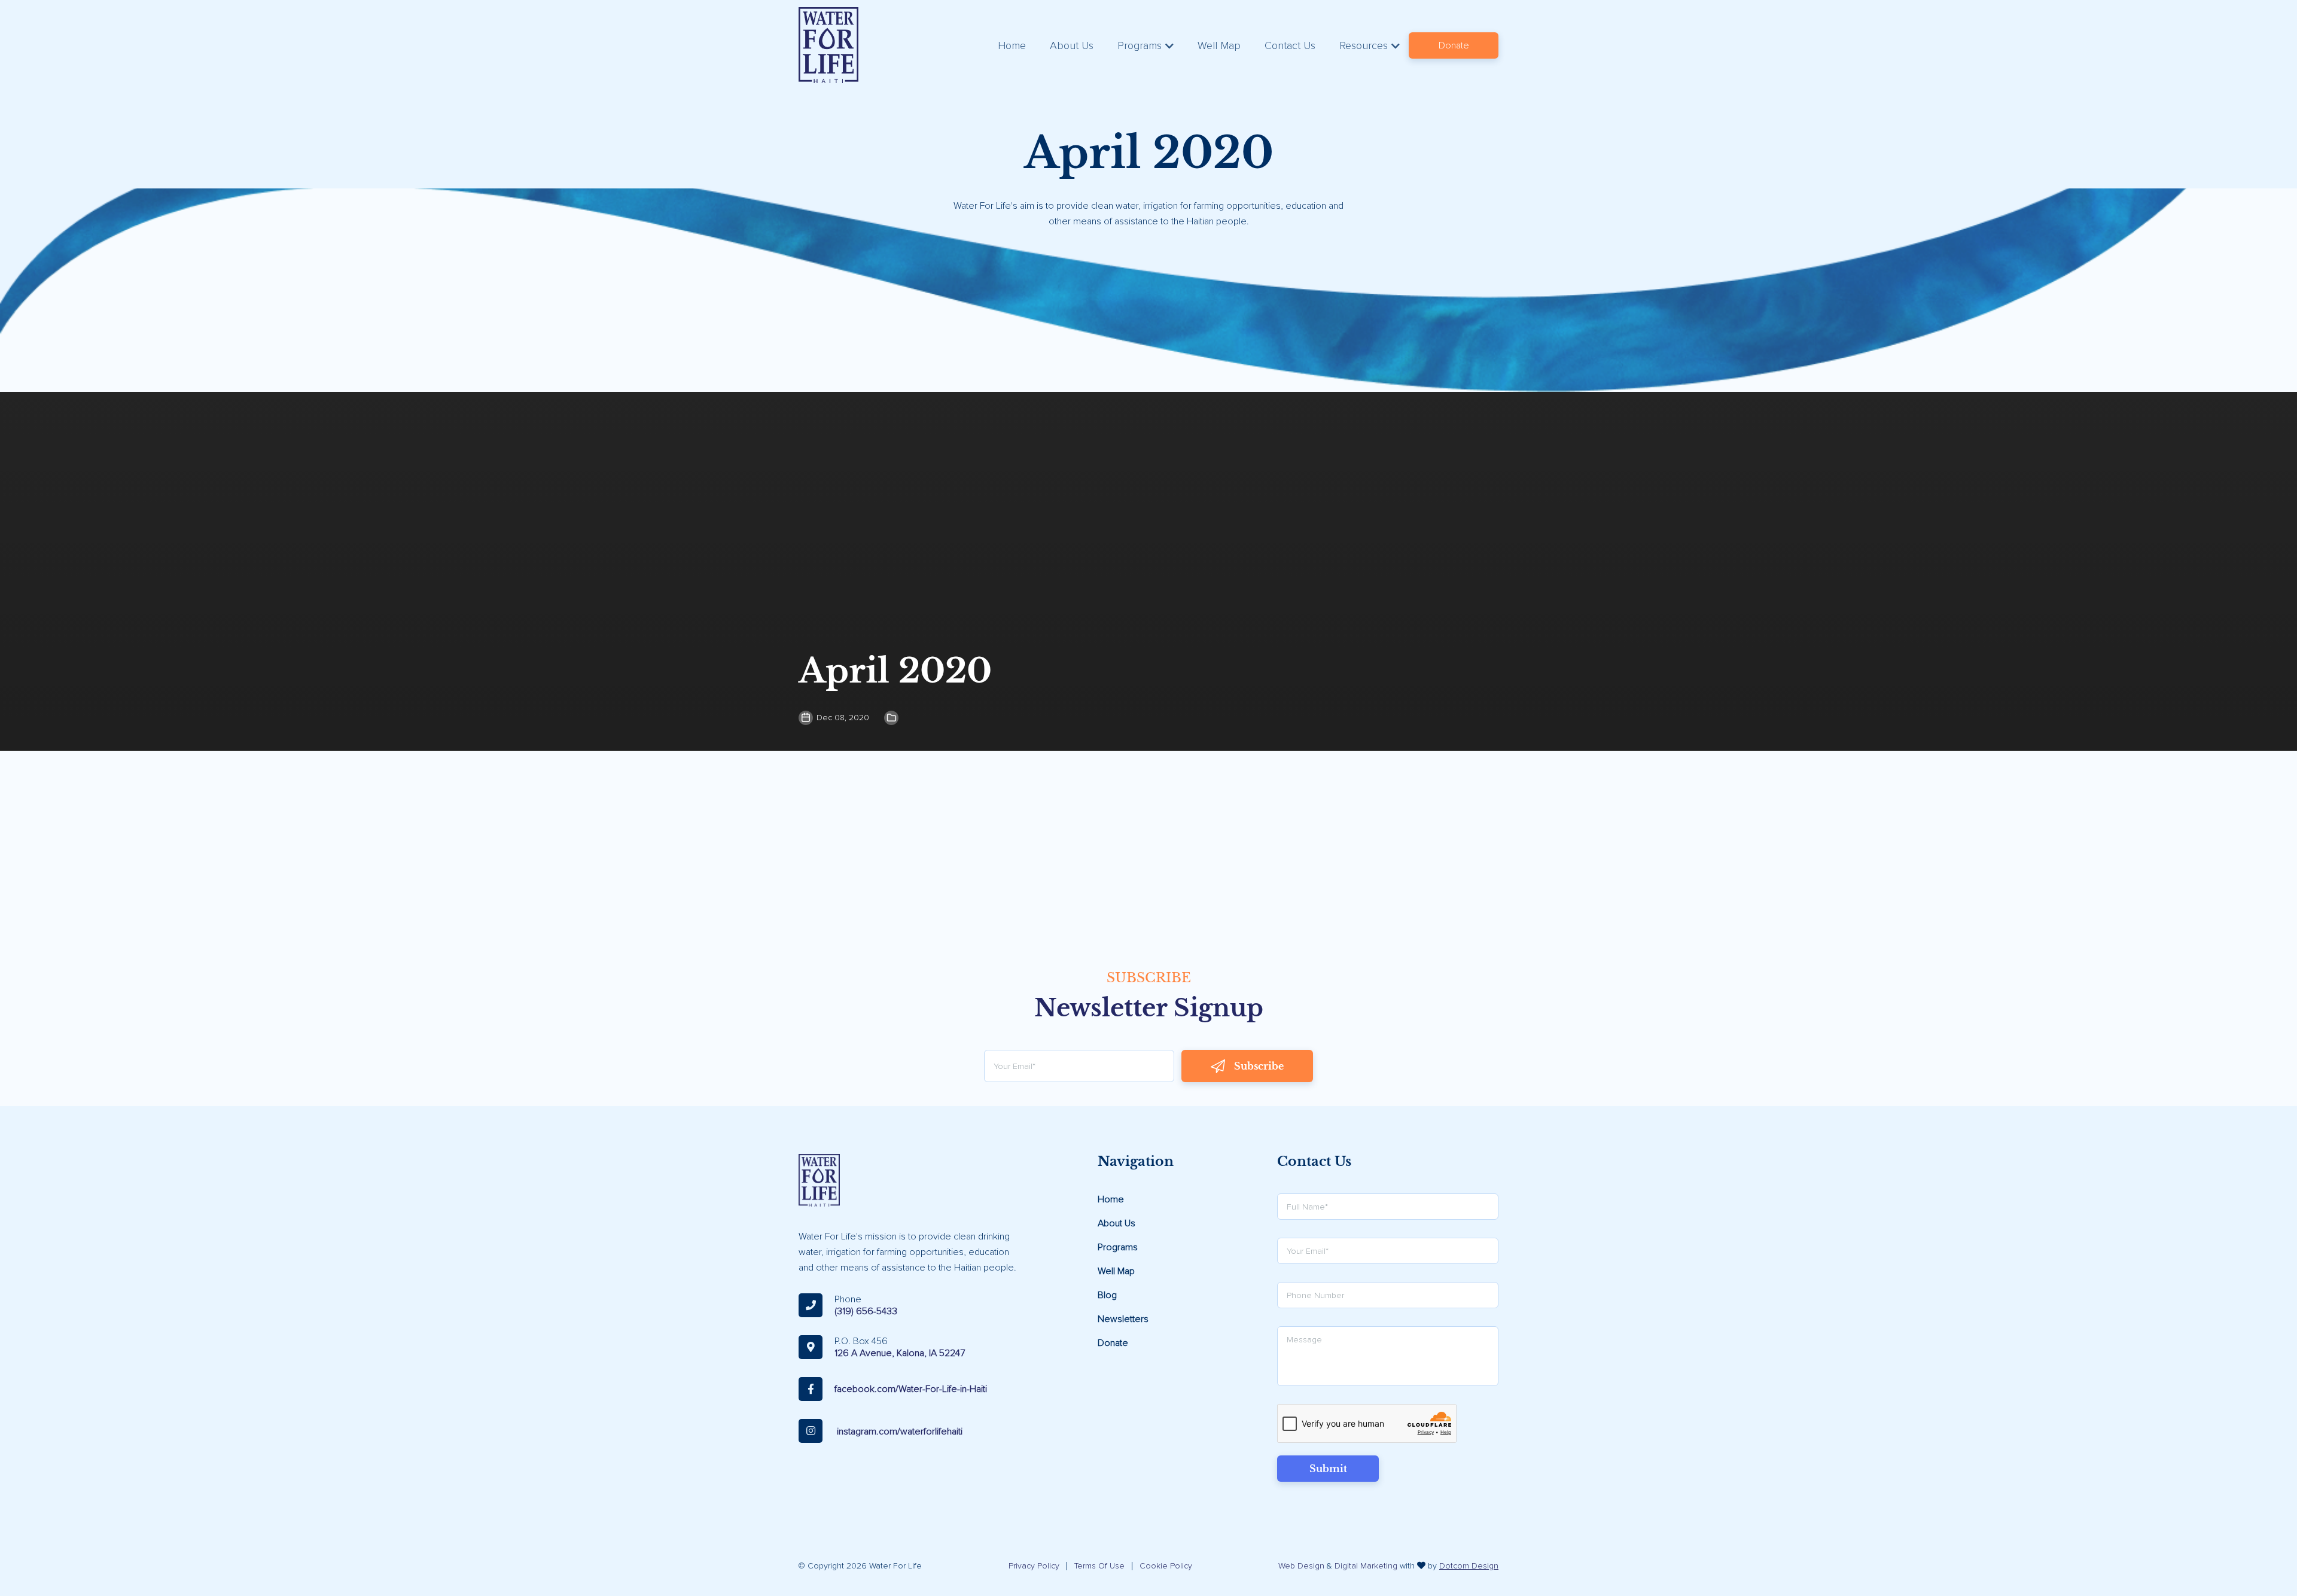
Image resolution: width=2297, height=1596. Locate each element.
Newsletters (1123, 1319)
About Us (1072, 45)
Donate (1454, 45)
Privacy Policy (1034, 1566)
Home (1012, 45)
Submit (1328, 1469)
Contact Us (1290, 45)
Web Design (1301, 1566)
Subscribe (1259, 1066)
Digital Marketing (1366, 1566)
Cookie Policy (1166, 1566)
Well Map (1219, 45)
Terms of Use (1099, 1566)
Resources (1364, 45)
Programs (1140, 45)
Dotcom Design (1469, 1566)
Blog (1107, 1295)
